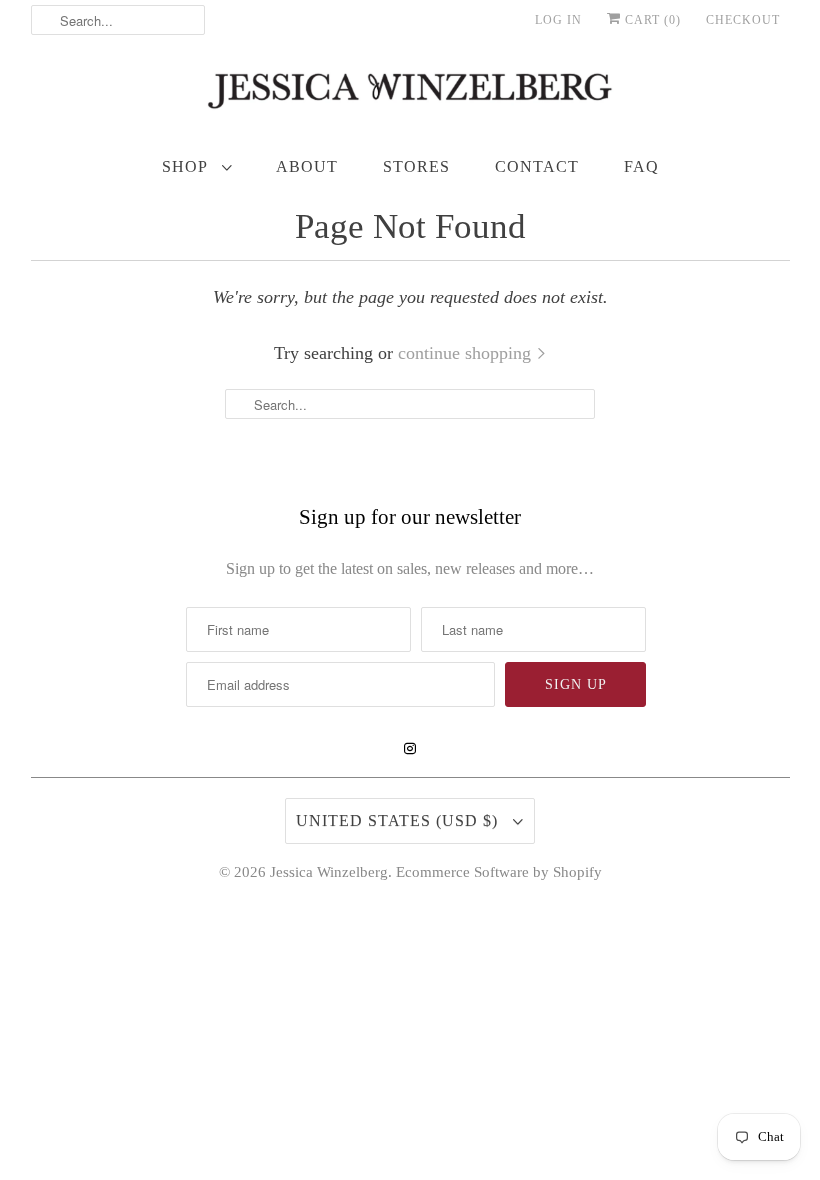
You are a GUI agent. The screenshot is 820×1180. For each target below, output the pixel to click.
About (307, 166)
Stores (416, 166)
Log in (558, 20)
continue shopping (467, 353)
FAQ (641, 166)
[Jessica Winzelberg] (410, 95)
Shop (187, 166)
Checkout (743, 20)
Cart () (651, 20)
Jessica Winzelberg (329, 872)
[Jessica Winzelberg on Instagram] (410, 749)
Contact (537, 166)
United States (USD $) (399, 820)
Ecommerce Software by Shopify (499, 872)
